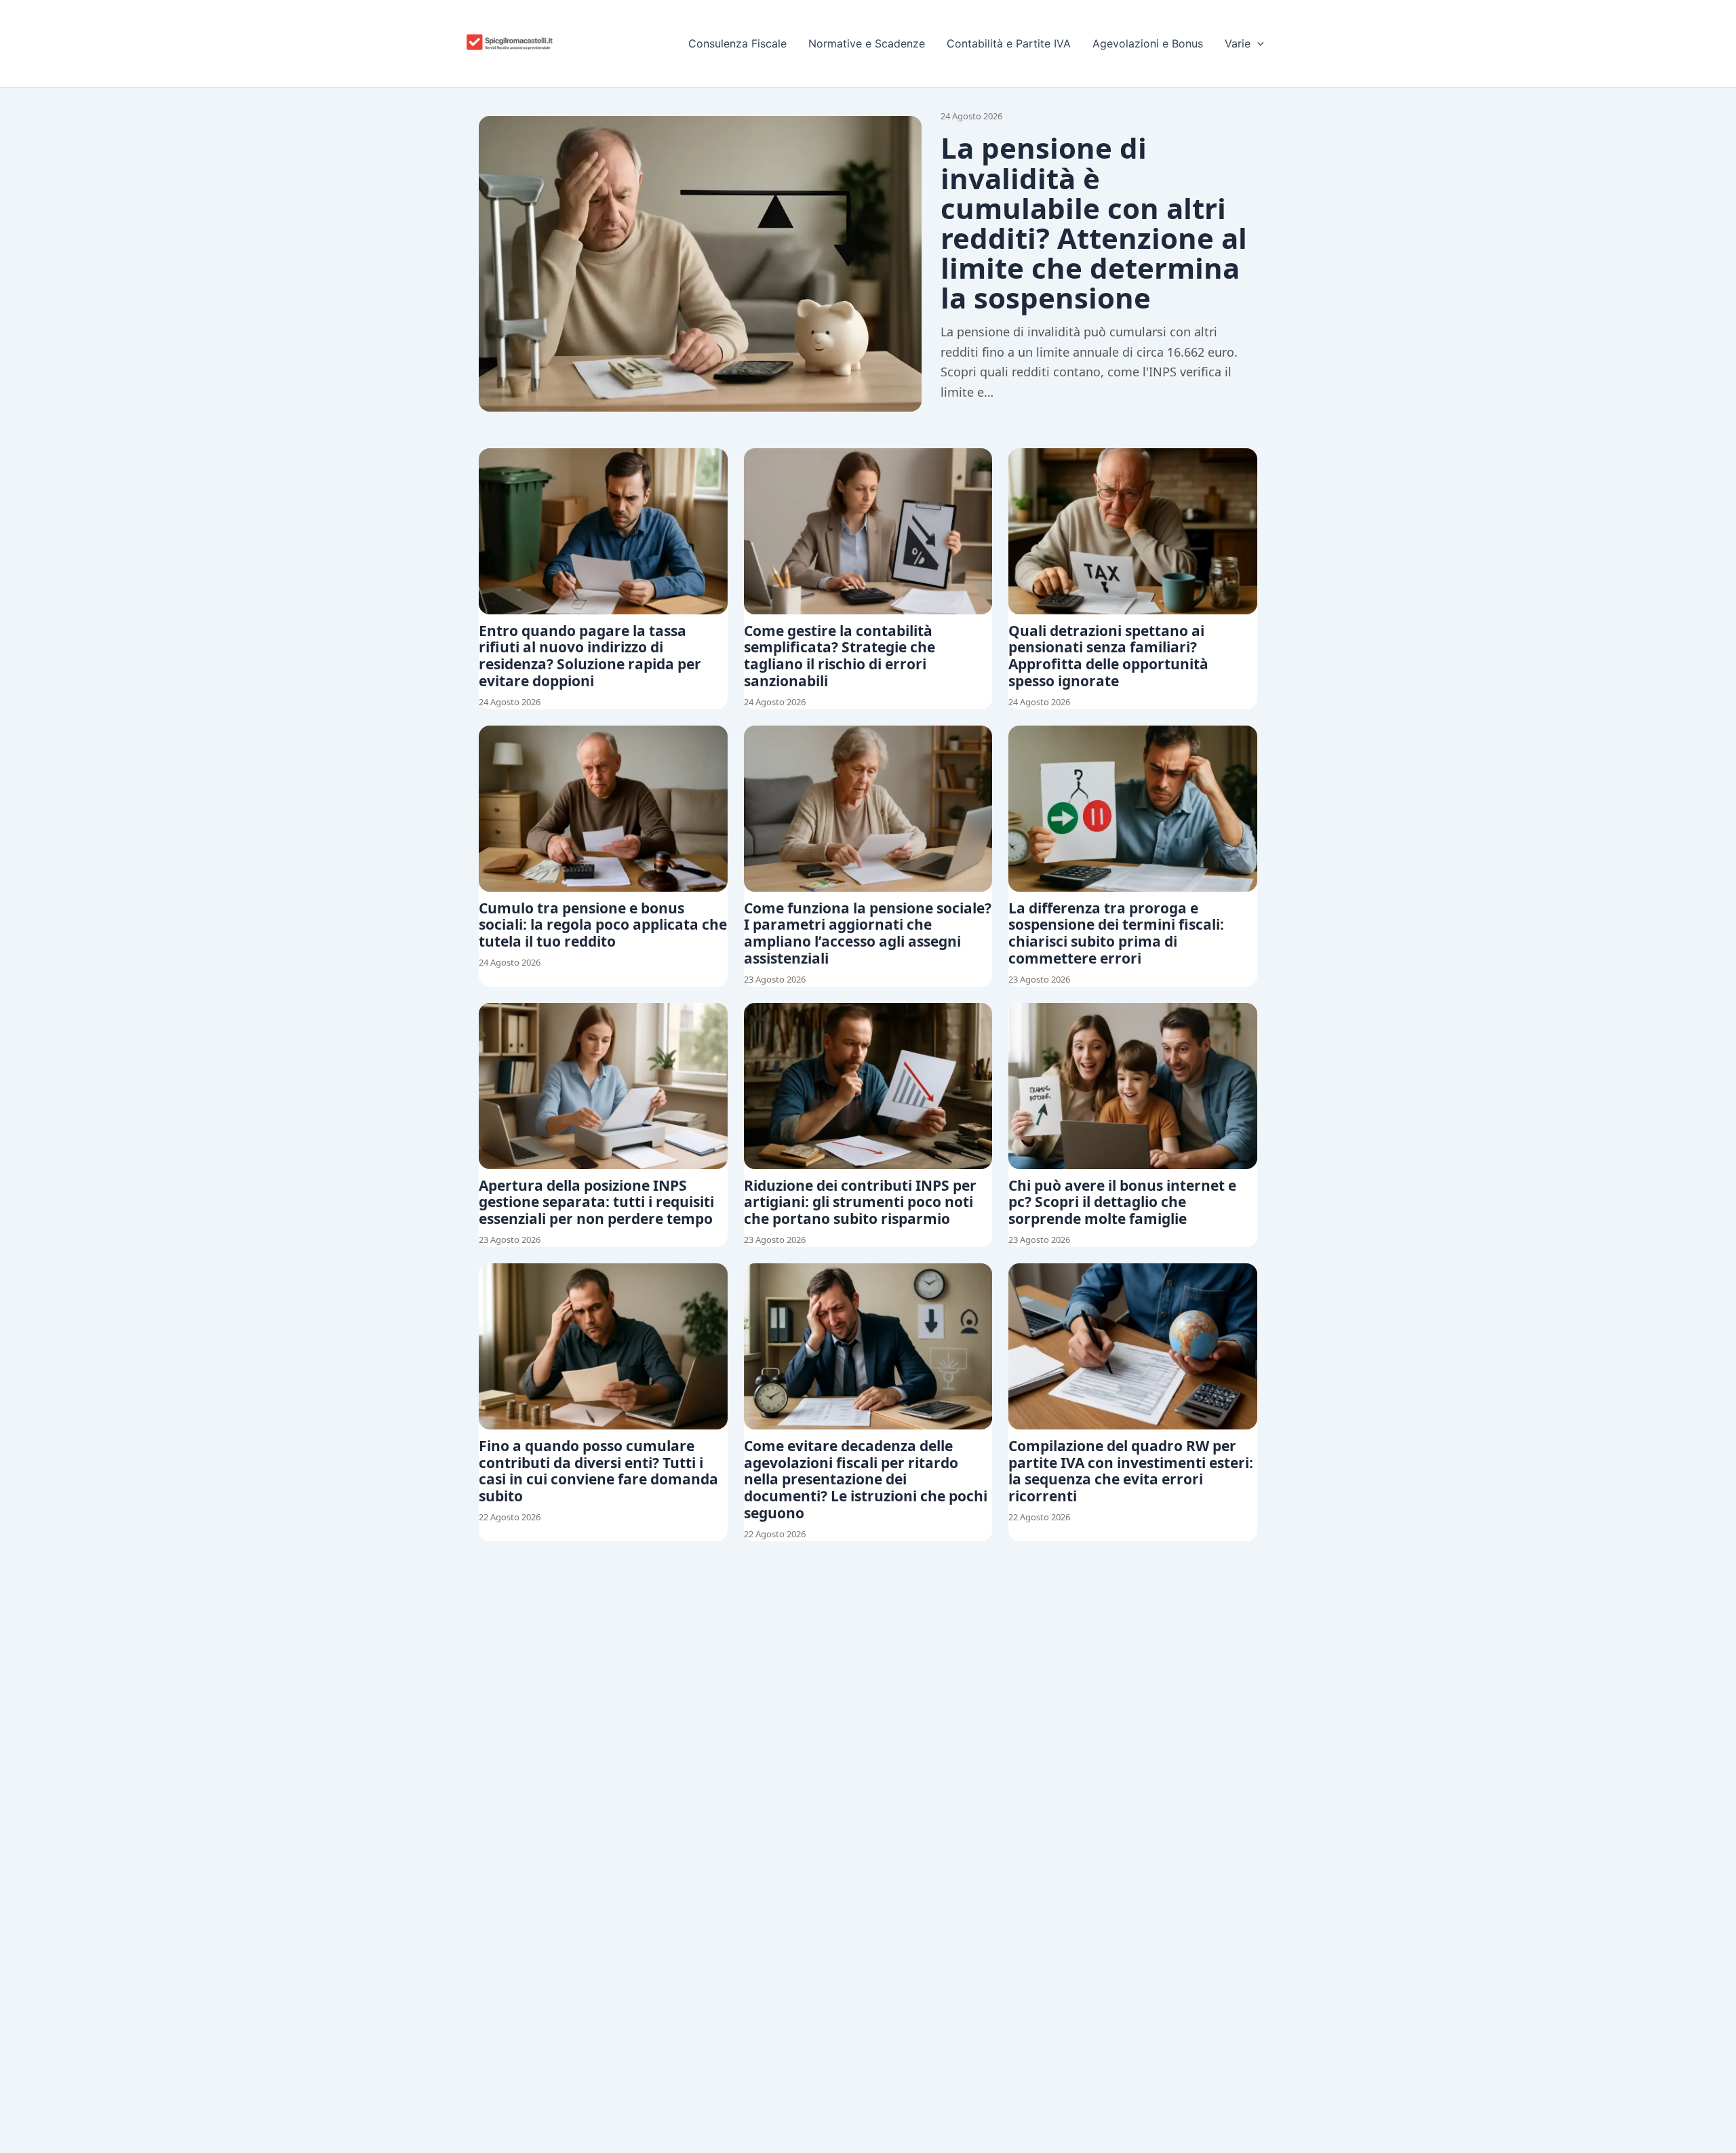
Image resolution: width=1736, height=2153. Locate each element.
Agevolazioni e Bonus (1148, 43)
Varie (1238, 43)
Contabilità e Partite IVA (1009, 43)
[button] (1257, 43)
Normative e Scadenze (867, 43)
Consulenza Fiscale (737, 43)
